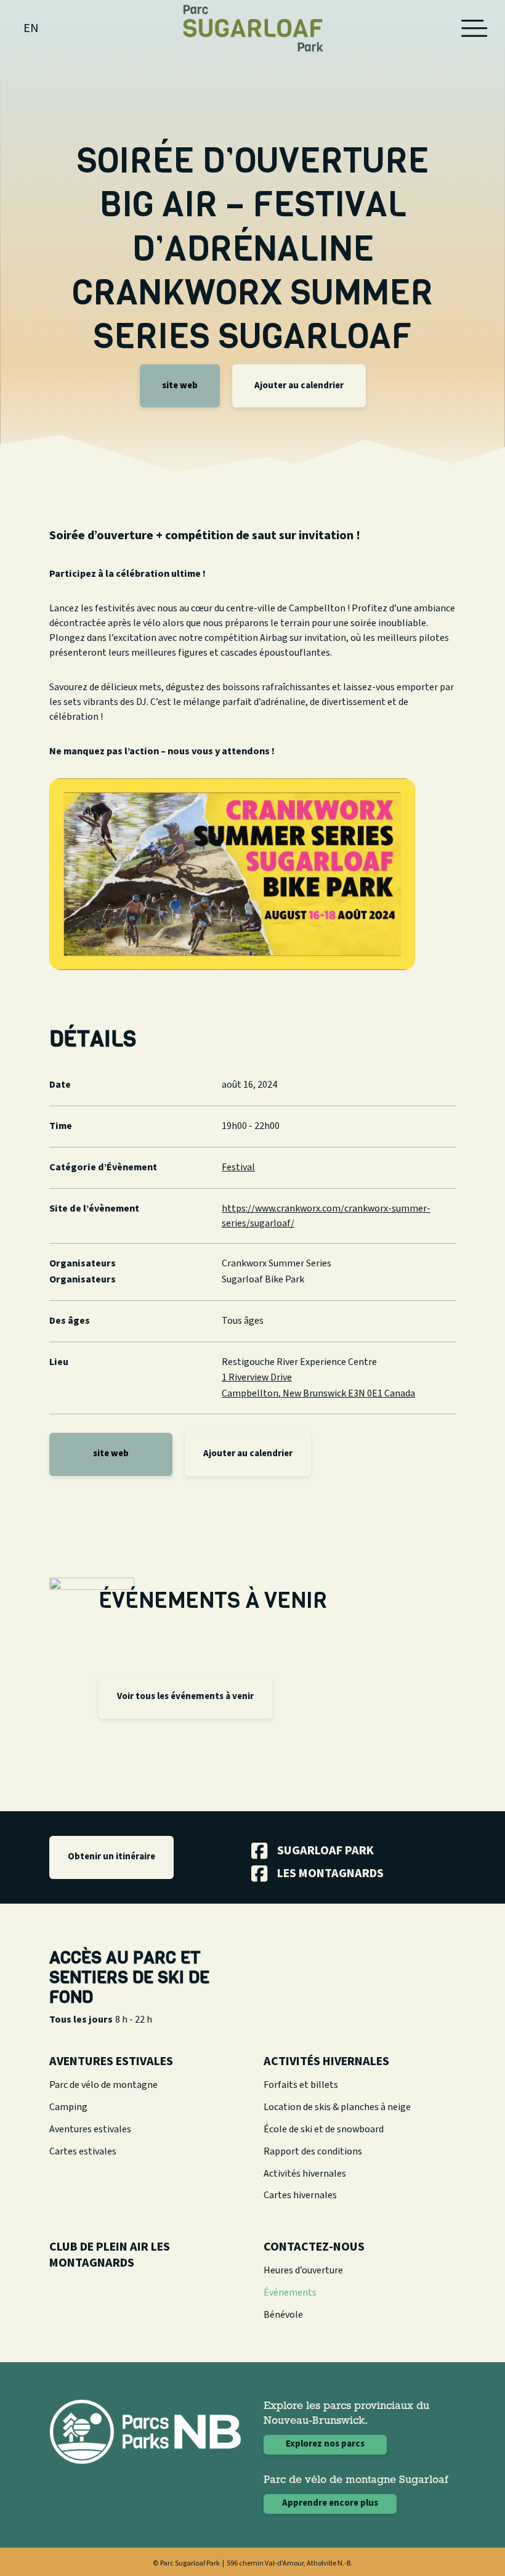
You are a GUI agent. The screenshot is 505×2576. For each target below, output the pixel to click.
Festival (238, 1167)
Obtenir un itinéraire (111, 1857)
